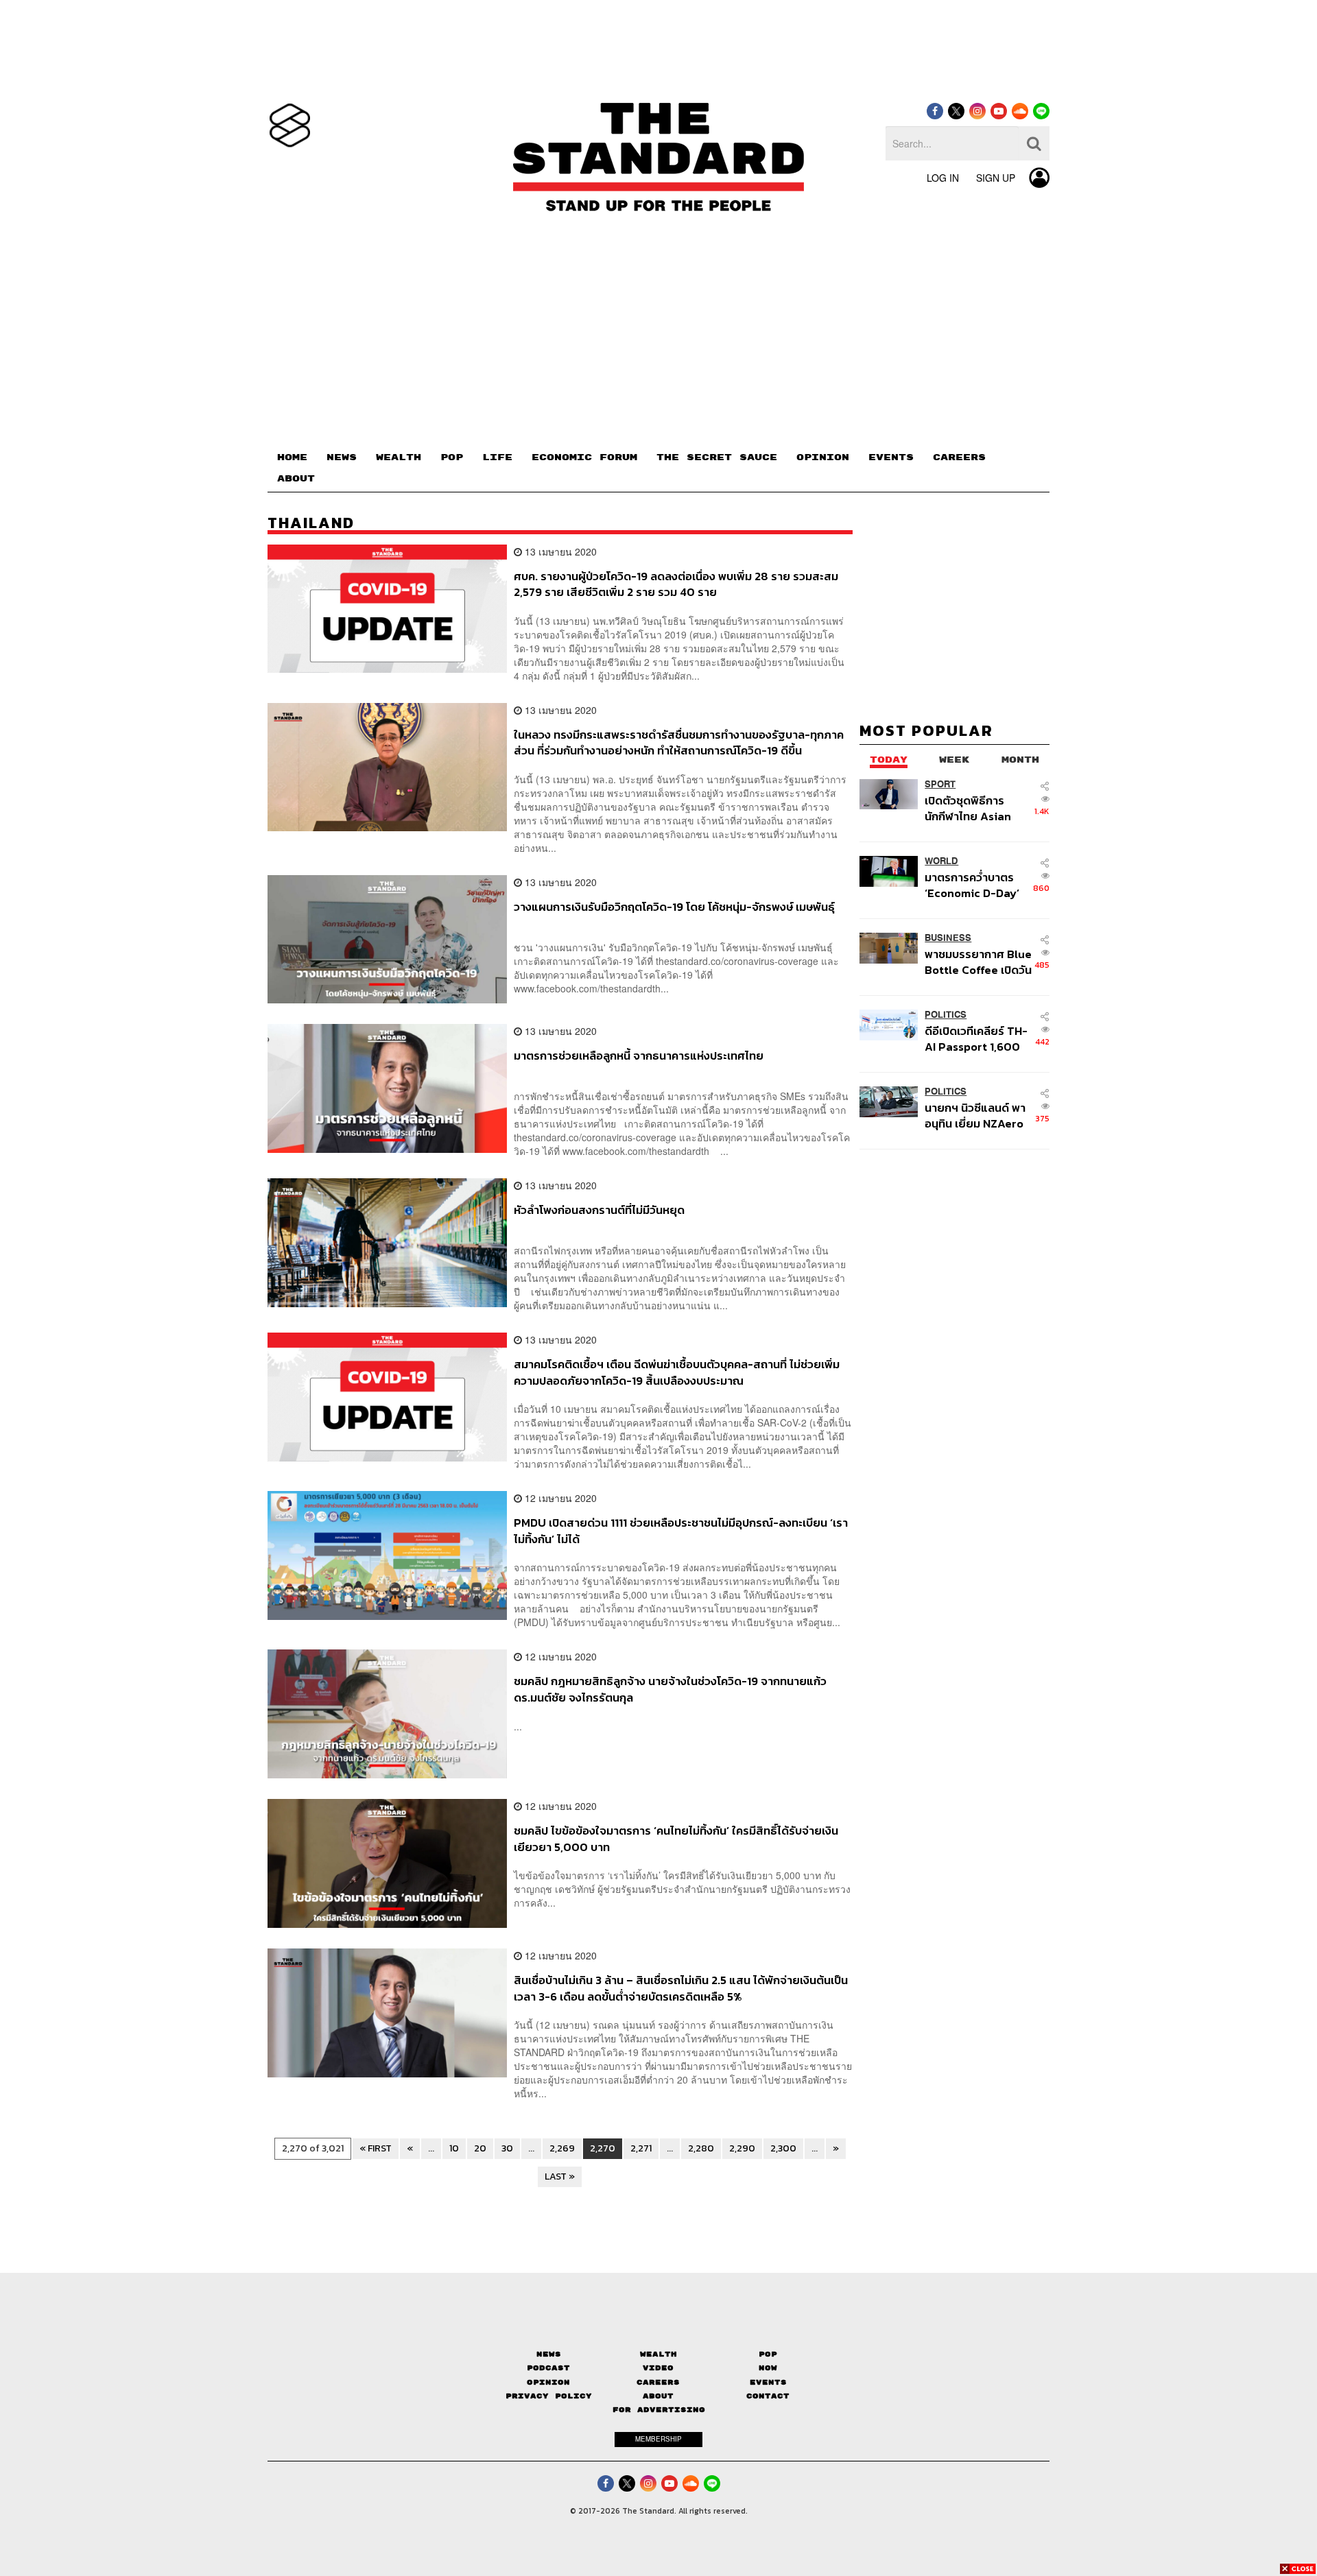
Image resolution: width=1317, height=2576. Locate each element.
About (658, 2396)
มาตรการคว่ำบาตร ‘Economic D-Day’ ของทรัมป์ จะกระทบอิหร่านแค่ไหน (972, 885)
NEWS (342, 457)
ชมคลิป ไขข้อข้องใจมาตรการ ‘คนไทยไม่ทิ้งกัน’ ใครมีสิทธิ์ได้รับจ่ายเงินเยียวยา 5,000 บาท (676, 1838)
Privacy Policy (549, 2396)
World (941, 861)
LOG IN (943, 178)
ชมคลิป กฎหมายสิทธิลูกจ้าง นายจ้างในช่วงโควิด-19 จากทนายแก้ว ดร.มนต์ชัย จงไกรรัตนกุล (670, 1689)
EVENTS (891, 457)
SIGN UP (996, 178)
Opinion (548, 2382)
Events (768, 2382)
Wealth (658, 2354)
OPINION (823, 457)
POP (452, 457)
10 (454, 2148)
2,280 (701, 2148)
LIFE (497, 457)
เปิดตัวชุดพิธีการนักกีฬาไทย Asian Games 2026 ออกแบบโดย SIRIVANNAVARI (968, 808)
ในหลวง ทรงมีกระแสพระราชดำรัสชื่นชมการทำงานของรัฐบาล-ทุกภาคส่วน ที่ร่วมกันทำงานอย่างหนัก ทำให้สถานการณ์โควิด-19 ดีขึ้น (679, 742)
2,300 (783, 2148)
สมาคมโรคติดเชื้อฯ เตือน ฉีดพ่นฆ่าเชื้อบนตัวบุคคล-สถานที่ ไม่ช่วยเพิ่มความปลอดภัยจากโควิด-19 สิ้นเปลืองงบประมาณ (677, 1372)
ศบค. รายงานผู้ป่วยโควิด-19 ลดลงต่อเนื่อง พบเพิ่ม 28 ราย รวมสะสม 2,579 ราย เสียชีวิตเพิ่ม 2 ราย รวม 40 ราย (676, 584)
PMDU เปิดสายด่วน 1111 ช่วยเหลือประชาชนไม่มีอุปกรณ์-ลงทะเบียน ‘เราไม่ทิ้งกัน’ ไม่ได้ (681, 1530)
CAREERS (959, 457)
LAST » (560, 2177)
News (549, 2354)
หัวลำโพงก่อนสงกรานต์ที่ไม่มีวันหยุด (599, 1211)
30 (507, 2148)
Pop (768, 2354)
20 (480, 2148)
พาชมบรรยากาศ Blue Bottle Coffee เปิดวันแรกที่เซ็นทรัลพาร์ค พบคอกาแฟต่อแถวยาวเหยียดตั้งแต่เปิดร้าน (978, 962)
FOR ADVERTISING (659, 2410)
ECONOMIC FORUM (584, 457)
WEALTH (399, 457)
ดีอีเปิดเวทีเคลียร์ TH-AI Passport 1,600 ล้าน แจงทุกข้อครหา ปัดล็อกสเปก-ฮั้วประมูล (976, 1039)
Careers (658, 2382)
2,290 (742, 2148)
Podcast (548, 2368)
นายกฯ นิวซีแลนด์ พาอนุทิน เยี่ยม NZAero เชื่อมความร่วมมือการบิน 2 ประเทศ (975, 1116)
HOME (292, 457)
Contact (768, 2396)
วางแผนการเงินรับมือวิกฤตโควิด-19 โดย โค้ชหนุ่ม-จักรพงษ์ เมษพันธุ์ (674, 907)
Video (658, 2368)
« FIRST (376, 2148)
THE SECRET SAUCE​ (717, 457)
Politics (946, 1015)
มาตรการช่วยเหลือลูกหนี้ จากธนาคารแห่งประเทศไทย (639, 1056)
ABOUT (296, 479)
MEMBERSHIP (658, 2439)
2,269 (562, 2148)
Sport (940, 784)
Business (948, 938)
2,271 (641, 2148)
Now (768, 2368)
